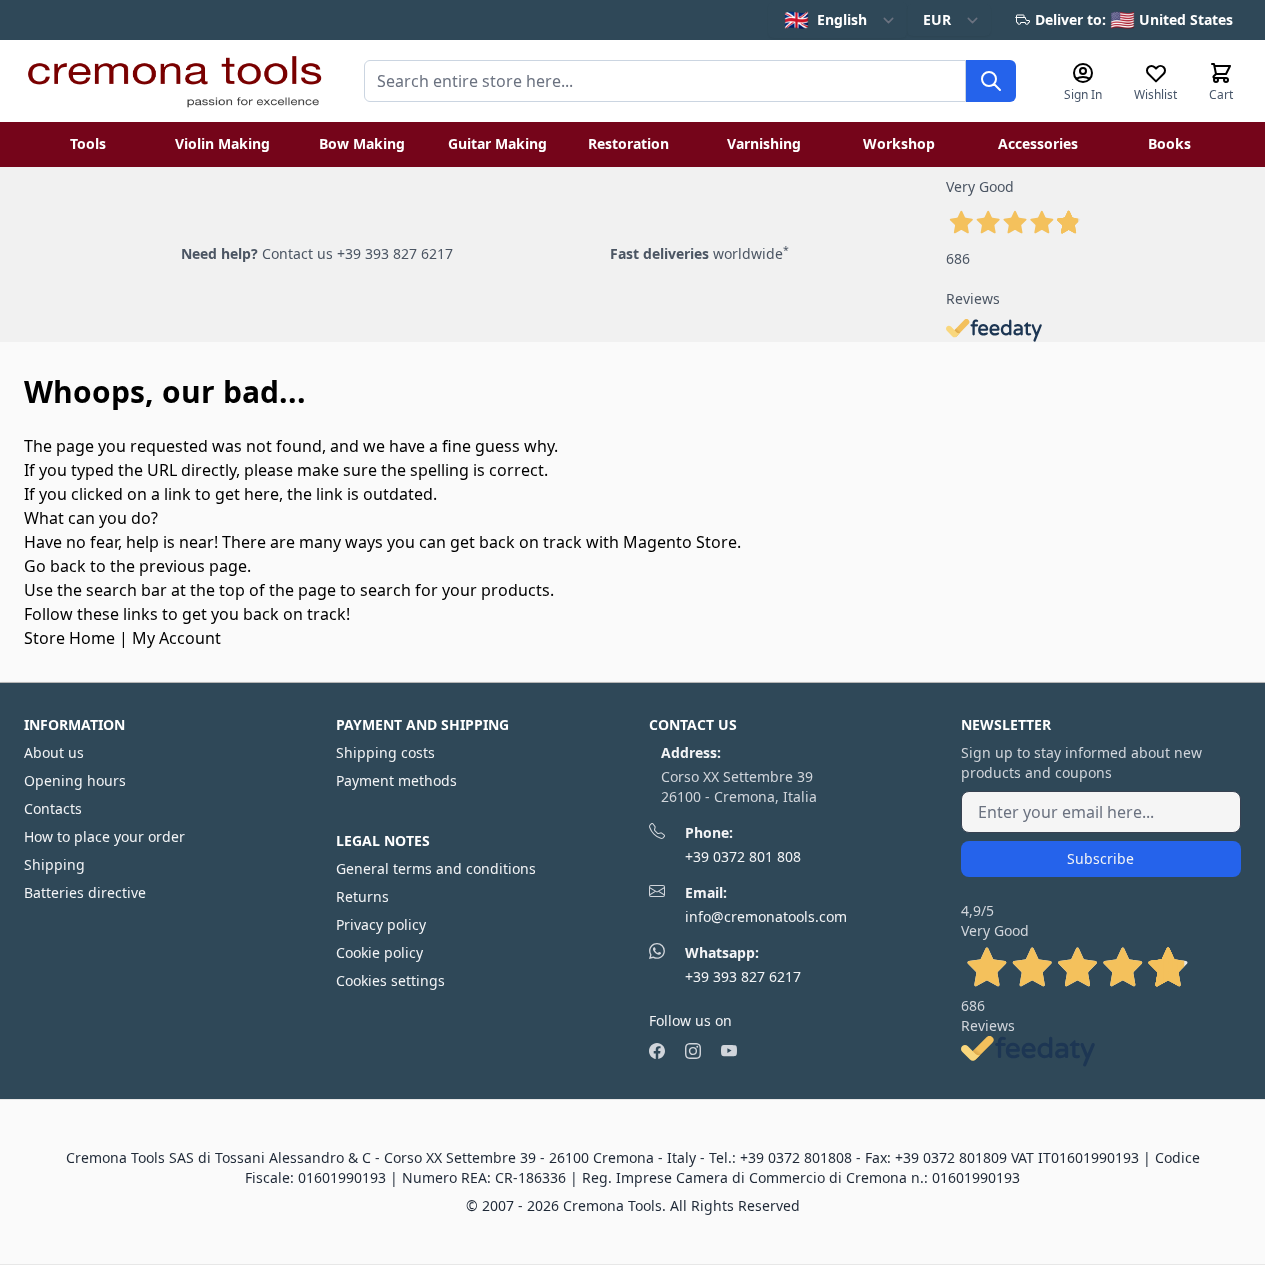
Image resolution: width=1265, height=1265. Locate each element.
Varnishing (764, 143)
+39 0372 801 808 (743, 856)
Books (1169, 143)
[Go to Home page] (174, 81)
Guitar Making (497, 143)
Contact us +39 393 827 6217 (357, 253)
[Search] (991, 81)
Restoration (628, 143)
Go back (55, 566)
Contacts (53, 808)
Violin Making (222, 143)
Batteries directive (85, 892)
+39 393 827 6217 (743, 976)
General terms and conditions (436, 868)
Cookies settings (390, 980)
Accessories (1038, 143)
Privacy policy (381, 924)
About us (54, 752)
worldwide (699, 253)
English (825, 19)
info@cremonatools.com (766, 916)
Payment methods (396, 780)
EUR (937, 19)
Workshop (899, 143)
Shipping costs (385, 752)
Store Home (69, 638)
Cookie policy (379, 952)
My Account (176, 638)
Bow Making (362, 143)
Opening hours (75, 780)
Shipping (54, 864)
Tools (88, 143)
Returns (362, 896)
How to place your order (104, 836)
